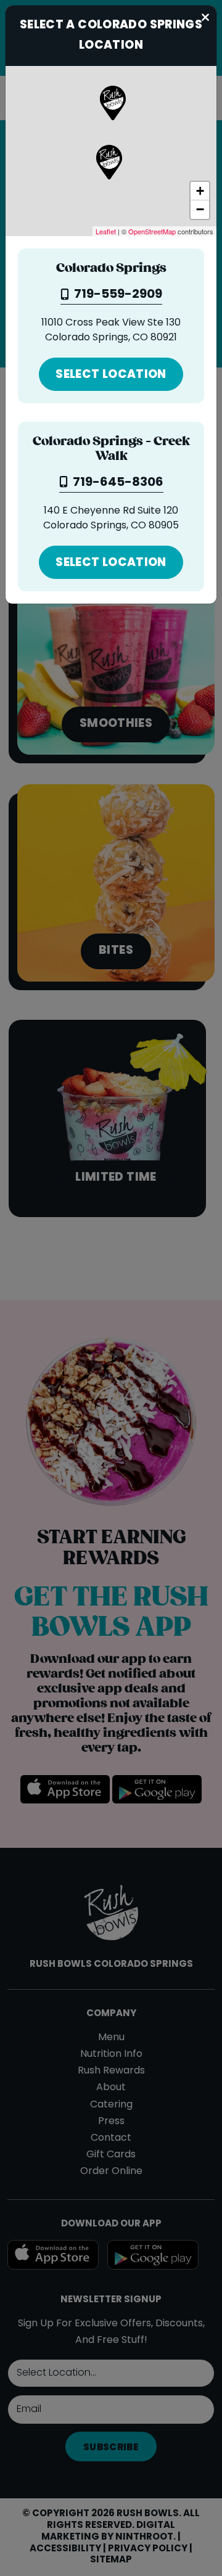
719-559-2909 (118, 295)
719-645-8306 (118, 483)
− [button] (200, 209)
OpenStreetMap (152, 231)
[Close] (206, 16)
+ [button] (200, 191)
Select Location (111, 375)
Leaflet (106, 231)
